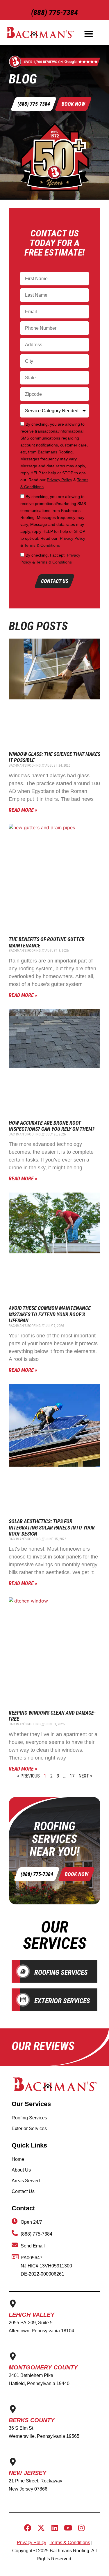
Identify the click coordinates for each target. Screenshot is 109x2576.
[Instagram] (81, 2528)
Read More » (23, 810)
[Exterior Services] (23, 2000)
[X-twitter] (41, 2528)
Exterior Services (62, 2001)
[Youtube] (68, 2528)
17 (72, 1776)
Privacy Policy (59, 480)
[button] (89, 34)
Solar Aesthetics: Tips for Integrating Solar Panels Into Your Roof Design (52, 1527)
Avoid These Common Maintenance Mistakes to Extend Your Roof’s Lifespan (50, 1314)
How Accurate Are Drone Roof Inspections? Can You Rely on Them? (52, 1126)
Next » (85, 1776)
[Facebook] (28, 2528)
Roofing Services (61, 1972)
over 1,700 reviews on (43, 62)
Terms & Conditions (42, 545)
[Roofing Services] (23, 1971)
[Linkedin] (54, 2528)
